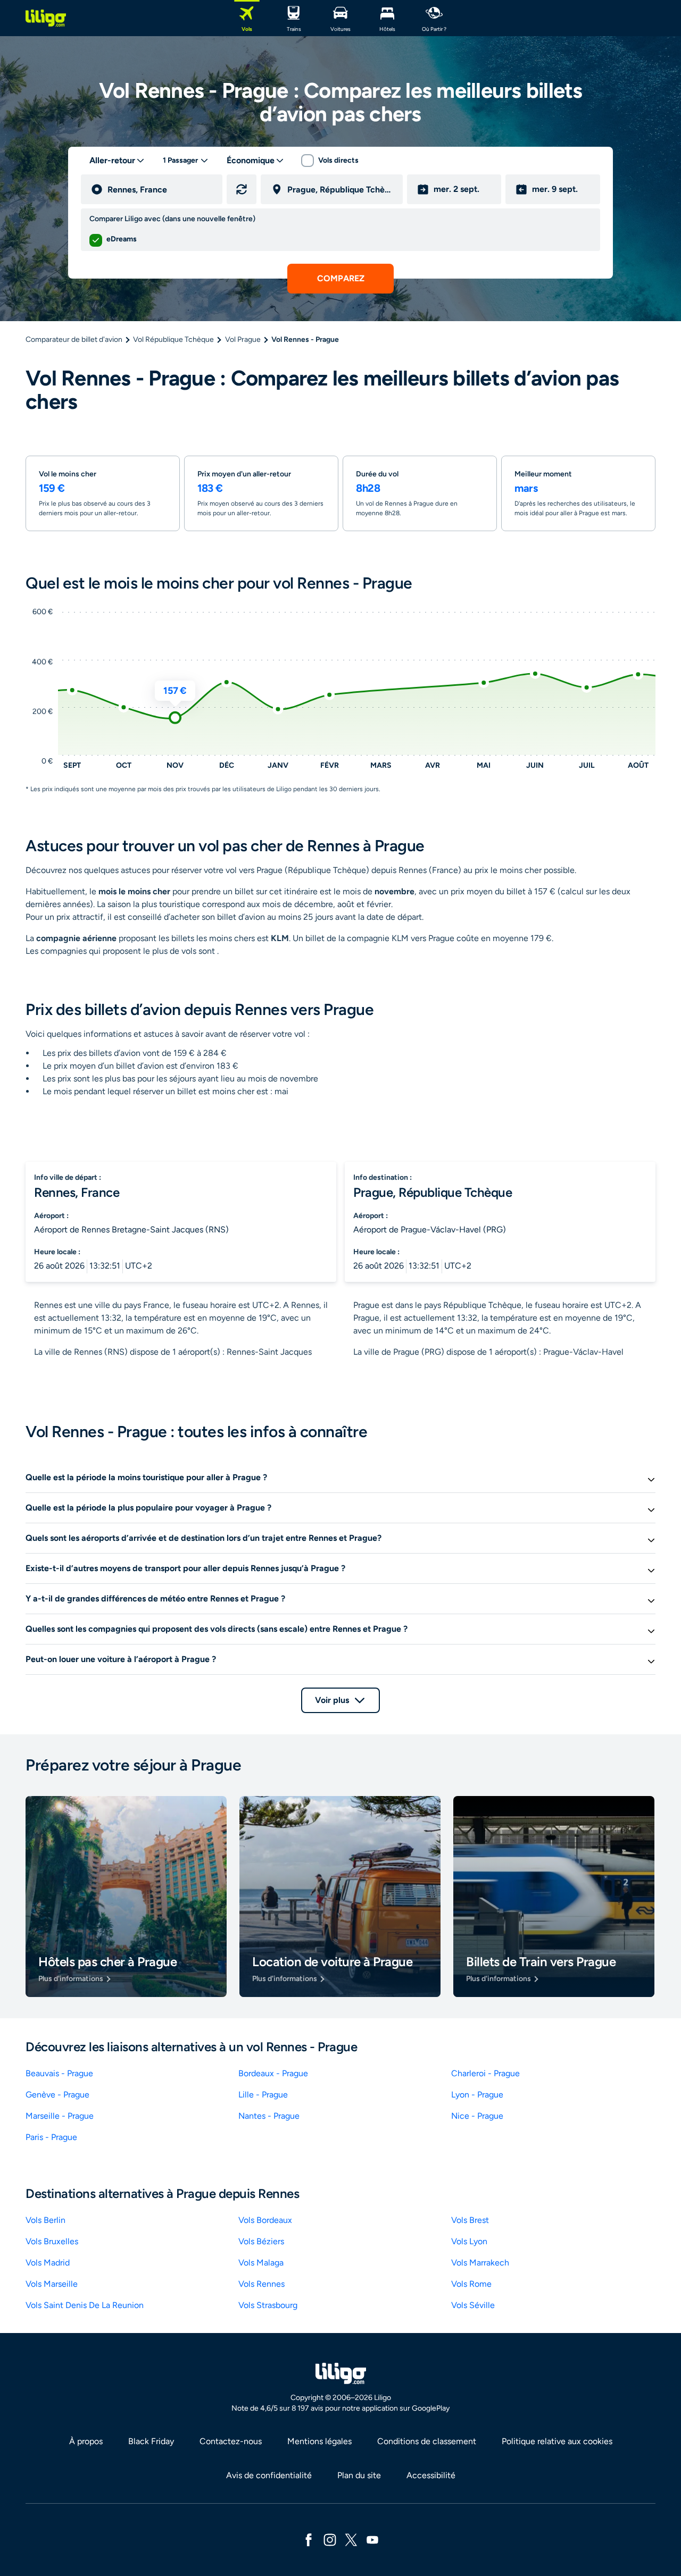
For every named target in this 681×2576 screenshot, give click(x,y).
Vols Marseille (52, 2284)
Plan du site (359, 2475)
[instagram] (330, 2539)
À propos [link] (86, 2441)
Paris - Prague (51, 2137)
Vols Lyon (469, 2241)
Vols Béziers (261, 2241)
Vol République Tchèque (173, 339)
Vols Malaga (261, 2263)
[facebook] (309, 2539)
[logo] (46, 18)
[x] (351, 2539)
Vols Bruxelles (52, 2241)
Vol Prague (243, 339)
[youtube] (372, 2539)
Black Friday (151, 2441)
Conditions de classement (427, 2441)
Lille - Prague (263, 2095)
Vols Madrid (48, 2263)
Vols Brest (470, 2220)
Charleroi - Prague (485, 2073)
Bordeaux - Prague (273, 2073)
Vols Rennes (261, 2284)
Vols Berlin (45, 2220)
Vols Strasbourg (268, 2305)
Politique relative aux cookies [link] (557, 2441)
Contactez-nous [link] (231, 2441)
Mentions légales (319, 2441)
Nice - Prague (477, 2116)
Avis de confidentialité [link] (269, 2475)
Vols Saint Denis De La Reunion (85, 2305)
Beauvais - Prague (59, 2073)
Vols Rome (471, 2284)
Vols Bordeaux (265, 2220)
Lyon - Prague (477, 2095)
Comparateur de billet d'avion (74, 339)
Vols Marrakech (480, 2263)
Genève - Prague (57, 2095)
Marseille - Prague (60, 2116)
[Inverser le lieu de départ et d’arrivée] (242, 189)
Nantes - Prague (269, 2116)
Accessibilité (431, 2475)
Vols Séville (473, 2305)
